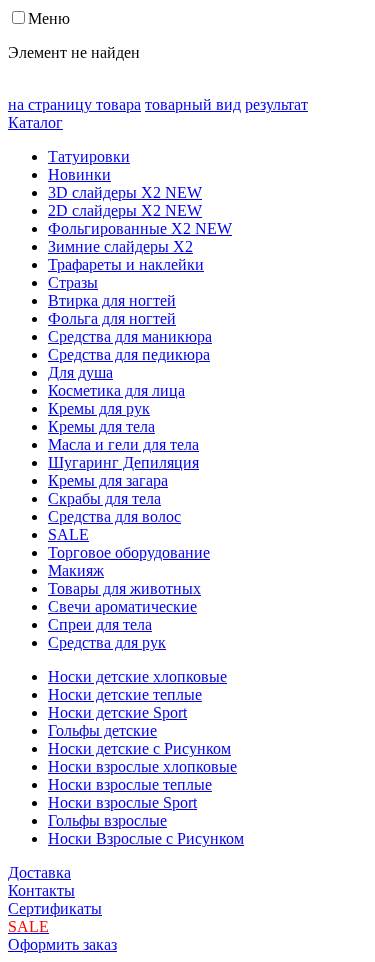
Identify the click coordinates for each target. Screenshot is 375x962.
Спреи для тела (100, 624)
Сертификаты (55, 908)
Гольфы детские (102, 730)
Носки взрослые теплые (130, 784)
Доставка (39, 872)
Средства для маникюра (130, 336)
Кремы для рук (99, 408)
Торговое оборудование (129, 552)
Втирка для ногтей (112, 300)
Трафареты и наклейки (126, 264)
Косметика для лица (116, 390)
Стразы (73, 282)
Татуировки (89, 156)
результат (276, 104)
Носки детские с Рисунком (139, 748)
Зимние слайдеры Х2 (120, 246)
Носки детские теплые (125, 694)
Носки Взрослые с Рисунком (146, 838)
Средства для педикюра (129, 354)
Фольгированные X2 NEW (140, 228)
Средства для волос (114, 516)
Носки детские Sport (117, 712)
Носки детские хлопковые (137, 676)
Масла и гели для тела (123, 444)
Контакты (41, 890)
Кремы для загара (108, 480)
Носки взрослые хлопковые (142, 766)
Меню (49, 18)
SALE (68, 534)
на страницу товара (74, 104)
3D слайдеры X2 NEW (125, 192)
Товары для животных (124, 588)
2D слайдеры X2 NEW (125, 210)
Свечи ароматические (122, 606)
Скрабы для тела (104, 498)
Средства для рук (107, 642)
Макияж (76, 570)
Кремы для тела (101, 426)
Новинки (79, 174)
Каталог (35, 122)
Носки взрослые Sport (122, 802)
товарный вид (193, 104)
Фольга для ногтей (112, 318)
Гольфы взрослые (107, 820)
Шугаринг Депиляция (123, 462)
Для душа (80, 372)
